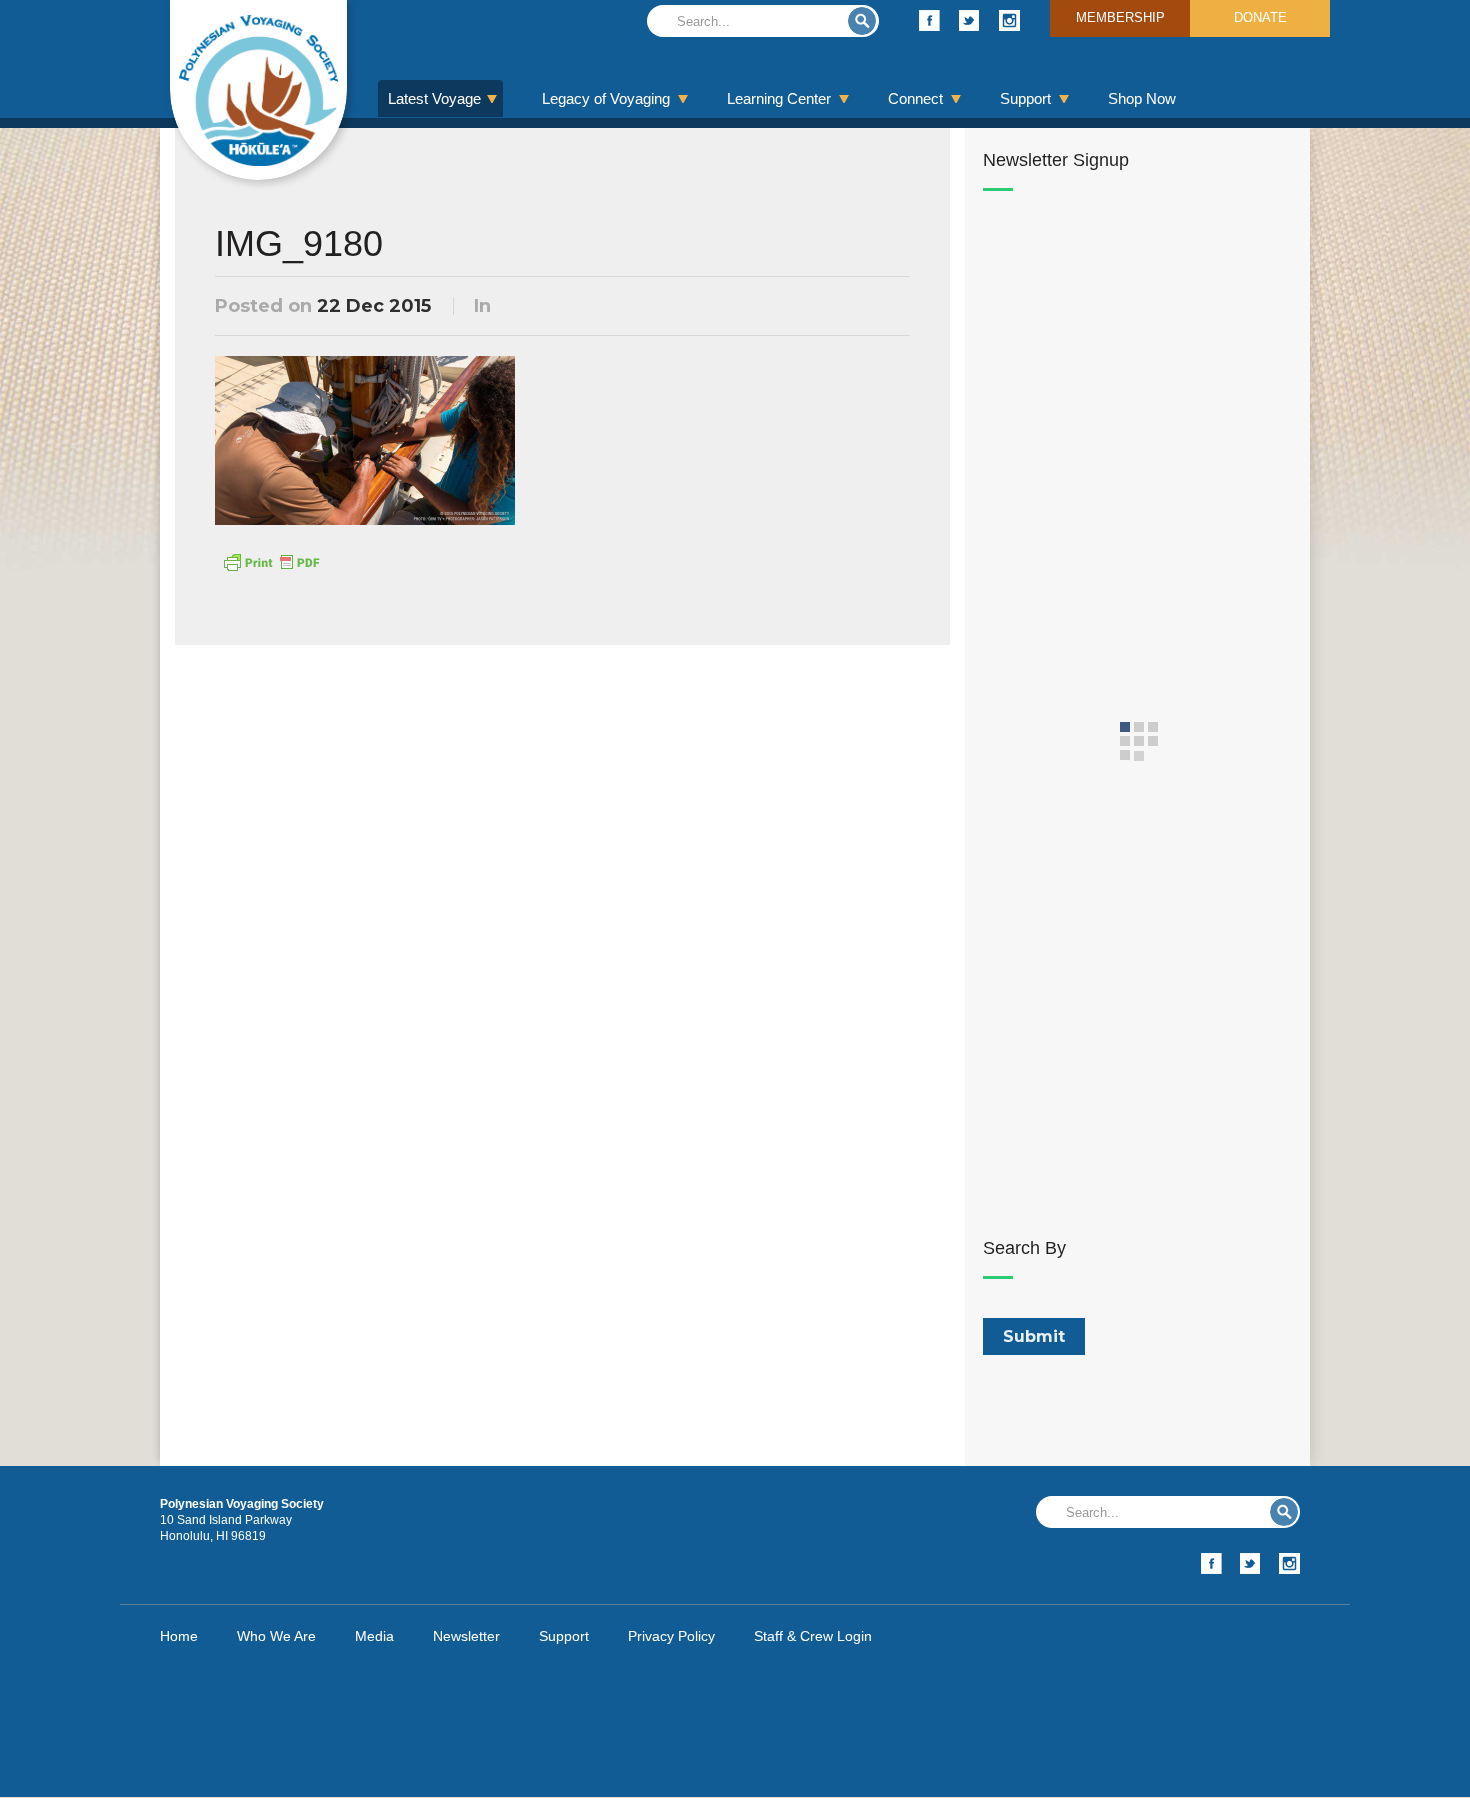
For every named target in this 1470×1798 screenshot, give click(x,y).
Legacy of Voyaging (606, 98)
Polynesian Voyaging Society (258, 90)
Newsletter (466, 1636)
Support (1025, 98)
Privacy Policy (671, 1636)
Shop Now (1142, 98)
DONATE (1260, 17)
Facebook (929, 20)
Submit (862, 21)
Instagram (1009, 20)
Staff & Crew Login (813, 1636)
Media (374, 1636)
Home (179, 1636)
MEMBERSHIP (1120, 17)
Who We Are (276, 1636)
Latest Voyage (434, 98)
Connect (915, 98)
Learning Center (779, 98)
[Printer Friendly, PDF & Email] (271, 561)
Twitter (969, 20)
